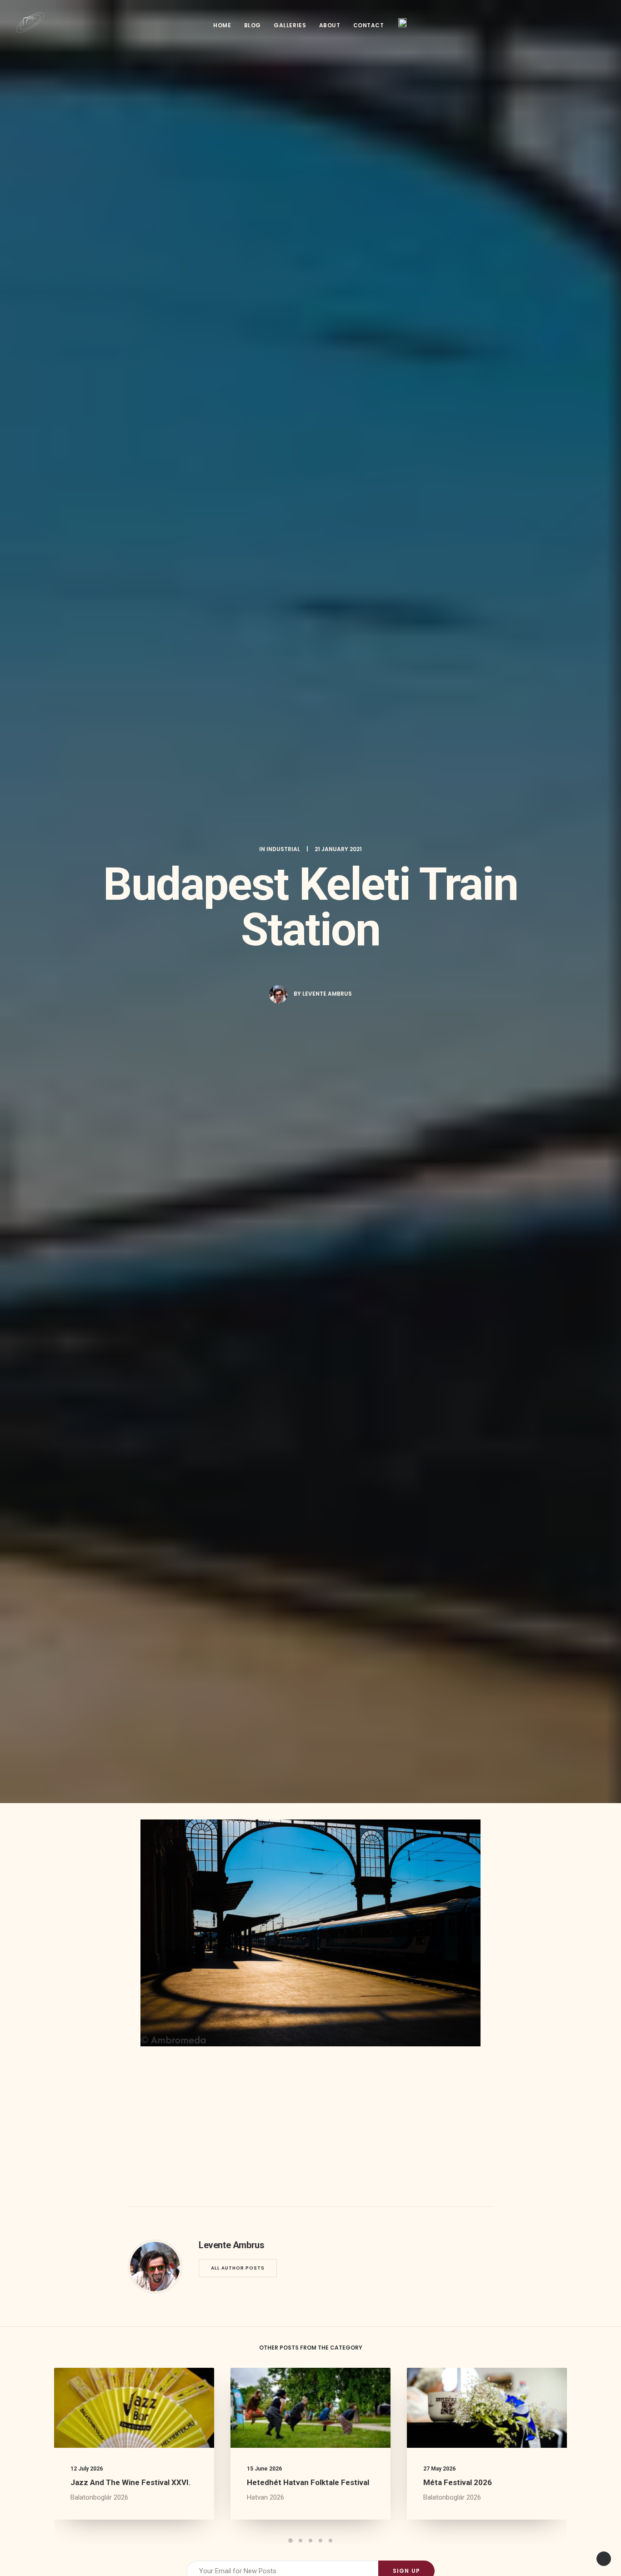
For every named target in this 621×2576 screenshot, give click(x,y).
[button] (601, 23)
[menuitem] (222, 25)
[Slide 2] (300, 2541)
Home (222, 25)
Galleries (290, 25)
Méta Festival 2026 (458, 2482)
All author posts (238, 2268)
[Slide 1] (290, 2541)
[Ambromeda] (30, 23)
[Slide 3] (310, 2541)
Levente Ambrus (327, 994)
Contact (369, 25)
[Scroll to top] (604, 2558)
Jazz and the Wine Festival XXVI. (131, 2482)
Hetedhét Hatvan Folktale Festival (308, 2482)
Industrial (283, 849)
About (330, 25)
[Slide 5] (331, 2541)
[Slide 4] (321, 2541)
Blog (253, 25)
